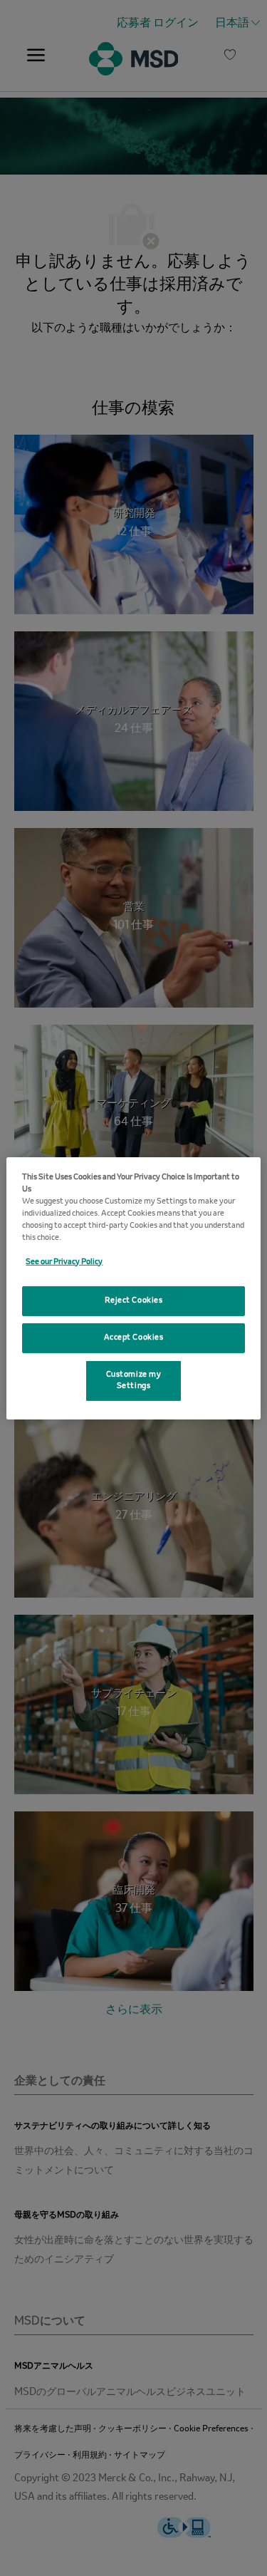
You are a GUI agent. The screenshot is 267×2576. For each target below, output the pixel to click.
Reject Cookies (134, 1300)
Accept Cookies (134, 1338)
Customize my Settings (134, 1380)
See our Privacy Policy (64, 1262)
